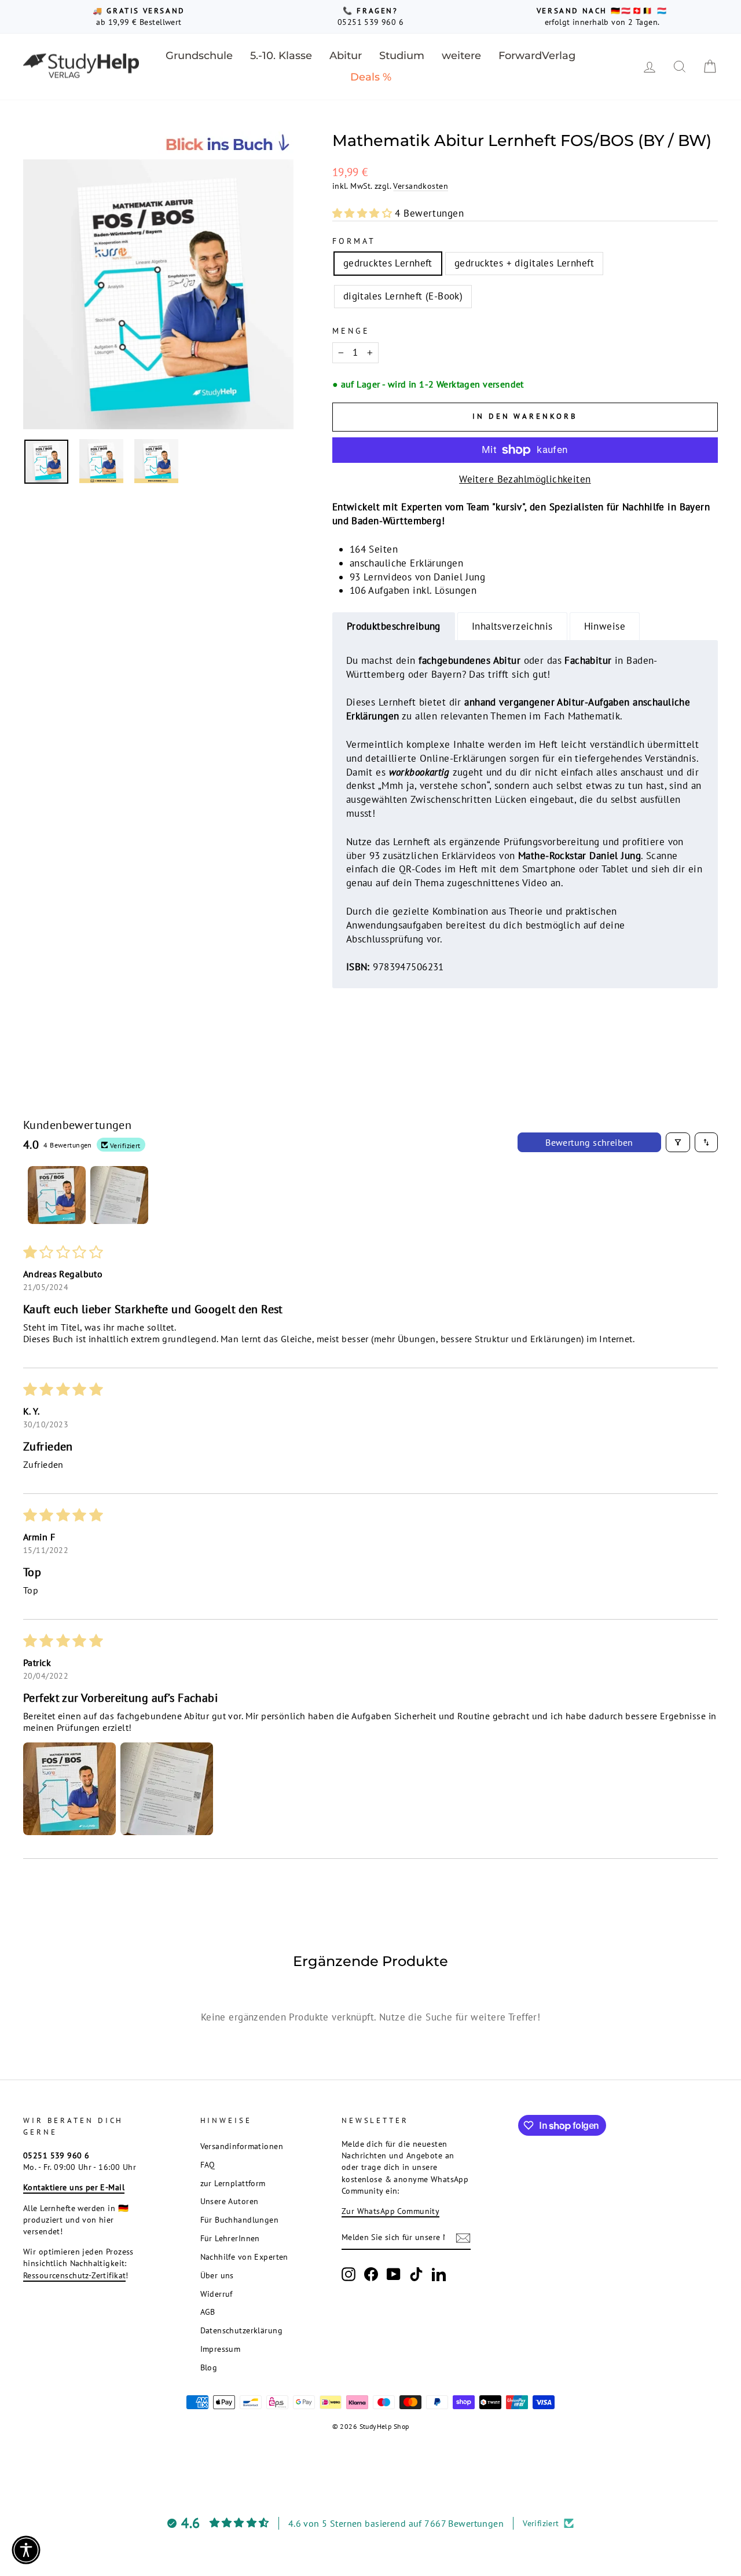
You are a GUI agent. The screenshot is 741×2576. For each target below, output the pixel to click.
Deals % (371, 77)
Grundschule (199, 56)
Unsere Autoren (230, 2201)
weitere (461, 56)
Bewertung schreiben (589, 1142)
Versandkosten (421, 186)
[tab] (394, 626)
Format (354, 241)
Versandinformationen (242, 2146)
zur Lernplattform (233, 2183)
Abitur (346, 56)
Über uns (217, 2275)
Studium (402, 56)
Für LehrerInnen (230, 2238)
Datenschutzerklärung (242, 2330)
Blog (209, 2367)
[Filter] (678, 1142)
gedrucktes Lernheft (388, 263)
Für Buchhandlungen (240, 2219)
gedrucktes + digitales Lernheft (524, 263)
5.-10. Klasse (281, 56)
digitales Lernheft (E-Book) (403, 296)
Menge (351, 331)
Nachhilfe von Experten (244, 2257)
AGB (208, 2312)
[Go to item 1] (57, 1195)
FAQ (208, 2164)
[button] (364, 213)
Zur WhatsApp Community (390, 2211)
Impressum (221, 2349)
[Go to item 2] (119, 1195)
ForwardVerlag (537, 56)
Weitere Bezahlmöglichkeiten (525, 479)
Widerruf (217, 2294)
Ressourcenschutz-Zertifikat (74, 2275)
